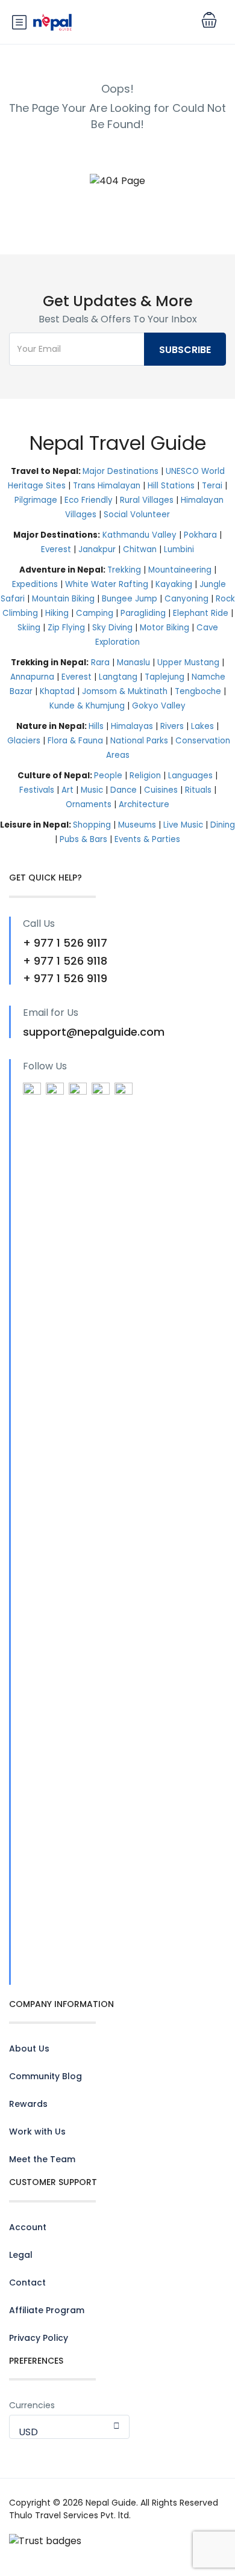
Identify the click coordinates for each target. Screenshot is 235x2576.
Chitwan (140, 549)
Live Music (183, 825)
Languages (190, 776)
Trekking (124, 570)
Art (67, 790)
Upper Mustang (188, 662)
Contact (27, 2282)
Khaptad (57, 691)
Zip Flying (66, 628)
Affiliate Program (47, 2310)
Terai (212, 486)
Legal (21, 2255)
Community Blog (45, 2076)
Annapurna (32, 677)
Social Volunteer (137, 515)
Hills (96, 726)
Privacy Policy (39, 2338)
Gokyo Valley (159, 706)
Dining (223, 825)
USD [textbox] (28, 2432)
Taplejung (164, 677)
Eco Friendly (89, 500)
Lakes (202, 726)
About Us (29, 2049)
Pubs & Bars (83, 839)
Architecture (144, 804)
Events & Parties (147, 839)
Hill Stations (171, 486)
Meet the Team (42, 2159)
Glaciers (24, 741)
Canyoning (186, 599)
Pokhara (200, 535)
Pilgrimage (36, 500)
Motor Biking (164, 628)
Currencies (32, 2405)
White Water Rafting (107, 584)
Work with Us (37, 2132)
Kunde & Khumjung (87, 706)
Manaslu (133, 662)
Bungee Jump (130, 599)
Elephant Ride (201, 613)
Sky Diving (112, 628)
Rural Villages (147, 500)
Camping (95, 613)
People (108, 776)
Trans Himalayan (107, 486)
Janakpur (97, 549)
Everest (56, 549)
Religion (145, 776)
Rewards (28, 2104)
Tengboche (198, 691)
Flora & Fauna (75, 741)
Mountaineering (180, 570)
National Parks (139, 741)
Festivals (37, 790)
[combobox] (69, 2427)
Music (92, 790)
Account (28, 2227)
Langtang (118, 677)
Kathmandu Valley (139, 535)
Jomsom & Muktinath (125, 691)
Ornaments (89, 804)
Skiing (29, 628)
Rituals (198, 790)
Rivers (172, 726)
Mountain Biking (63, 599)
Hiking (57, 613)
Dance (124, 790)
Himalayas (132, 726)
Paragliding (143, 613)
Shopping (92, 825)
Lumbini (179, 549)
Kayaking (174, 584)
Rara (100, 662)
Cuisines (161, 790)
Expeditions (35, 584)
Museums (137, 825)
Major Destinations (121, 471)
